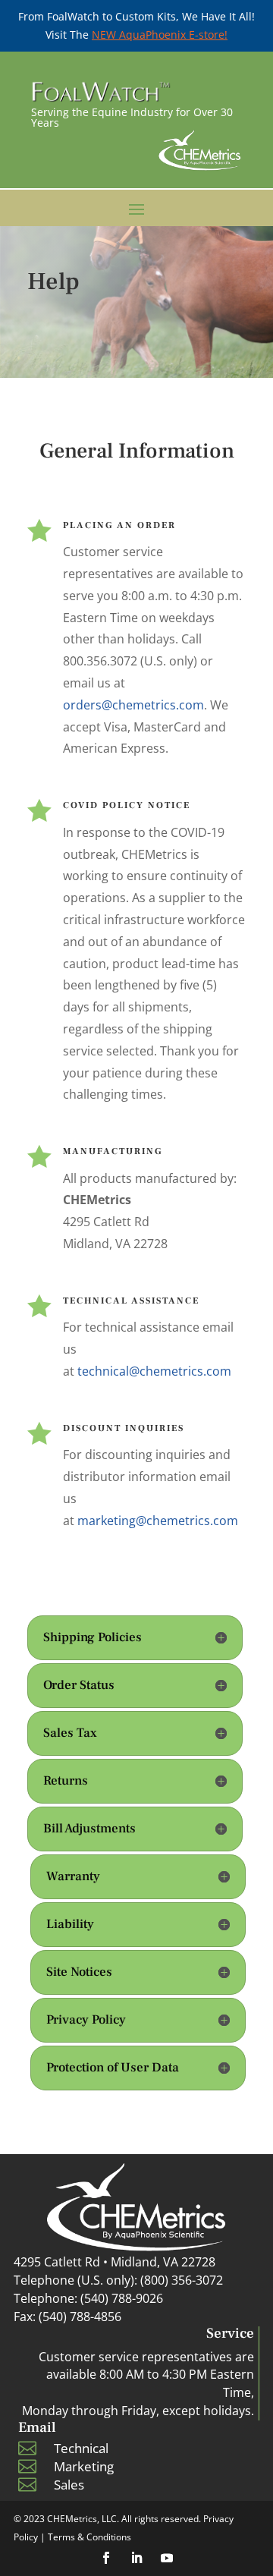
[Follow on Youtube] (167, 2558)
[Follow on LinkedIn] (136, 2558)
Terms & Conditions (89, 2537)
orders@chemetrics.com (133, 705)
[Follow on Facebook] (106, 2558)
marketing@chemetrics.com (158, 1521)
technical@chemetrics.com (154, 1371)
